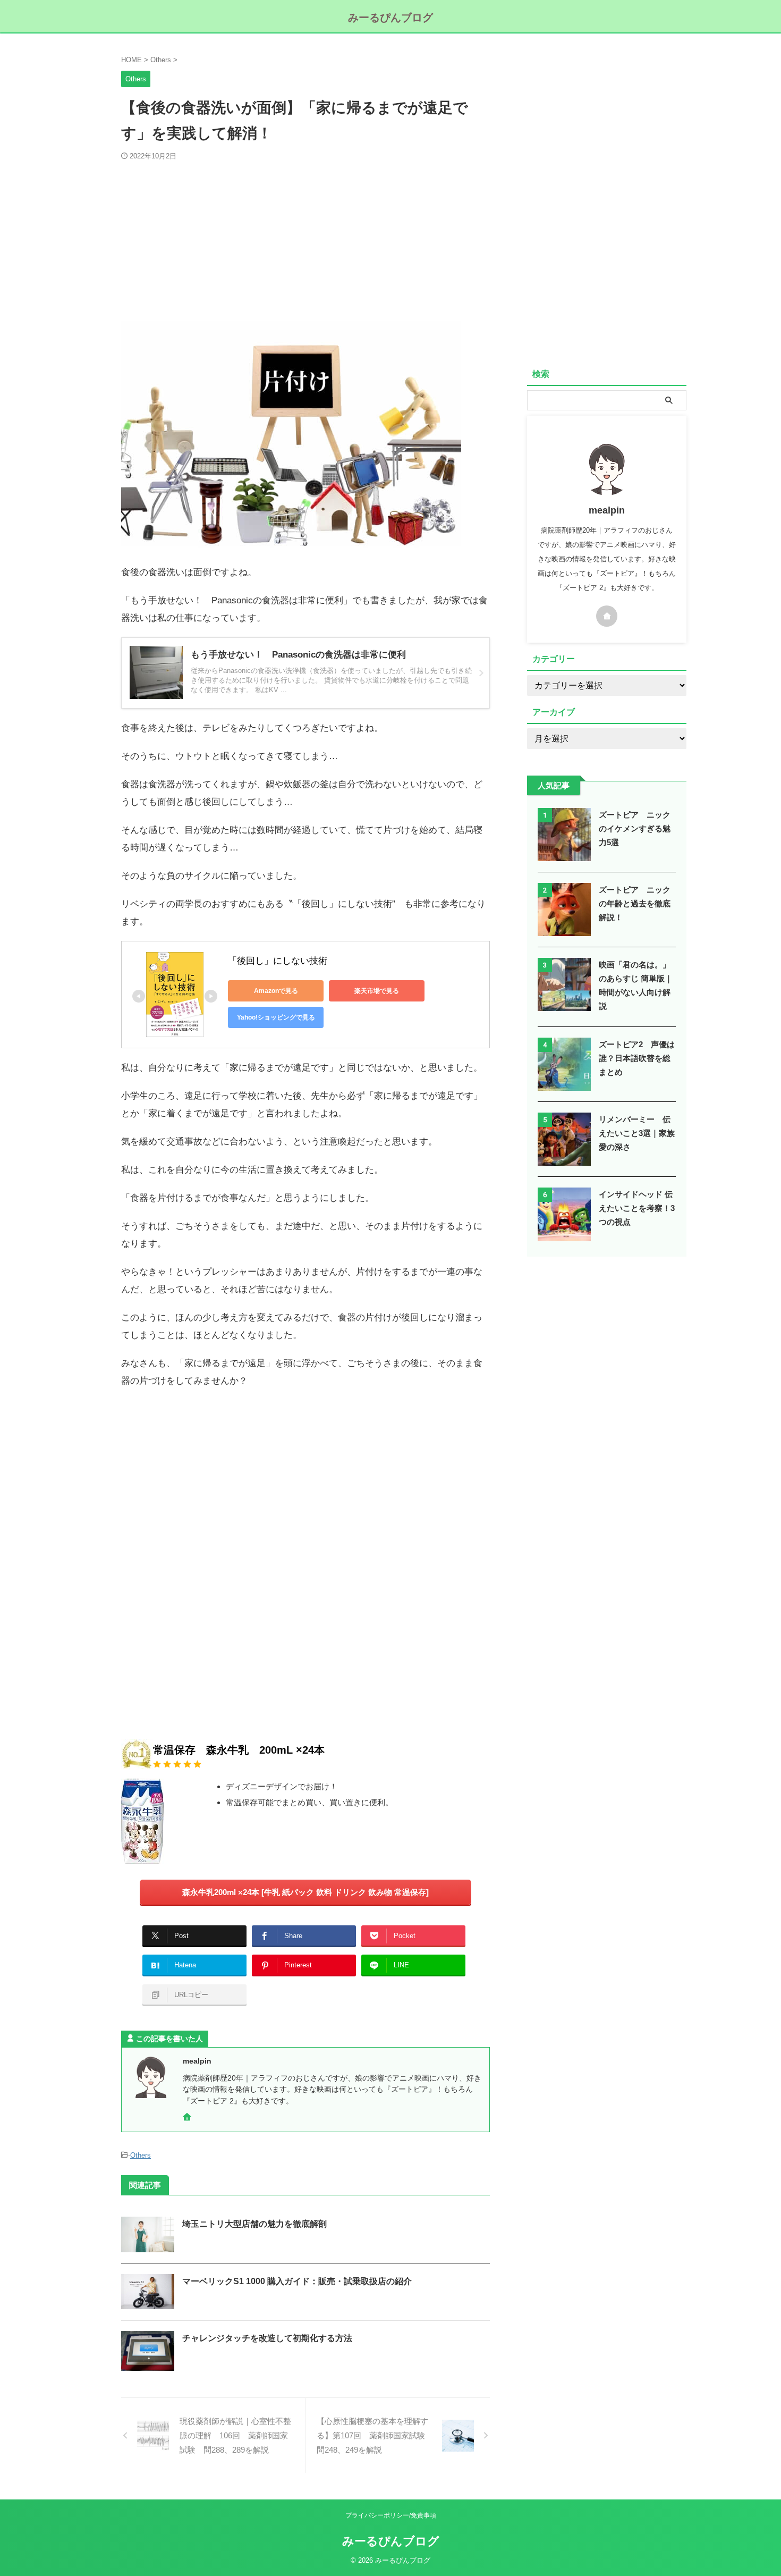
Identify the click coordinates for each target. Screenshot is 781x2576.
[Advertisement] (305, 241)
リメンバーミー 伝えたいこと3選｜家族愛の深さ (637, 1133)
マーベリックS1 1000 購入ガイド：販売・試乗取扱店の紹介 (297, 2281)
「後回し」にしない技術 (278, 961)
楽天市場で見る (377, 991)
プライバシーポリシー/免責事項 (391, 2515)
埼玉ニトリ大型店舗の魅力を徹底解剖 (254, 2224)
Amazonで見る (276, 991)
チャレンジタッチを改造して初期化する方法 (267, 2338)
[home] (188, 2118)
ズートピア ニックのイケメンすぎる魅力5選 (635, 828)
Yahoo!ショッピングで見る (276, 1017)
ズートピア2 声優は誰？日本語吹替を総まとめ (637, 1058)
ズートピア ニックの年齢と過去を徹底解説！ (635, 903)
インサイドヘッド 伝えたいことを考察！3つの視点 (637, 1208)
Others (141, 2155)
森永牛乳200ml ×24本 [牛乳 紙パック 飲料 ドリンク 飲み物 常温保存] (305, 1892)
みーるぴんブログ (390, 18)
